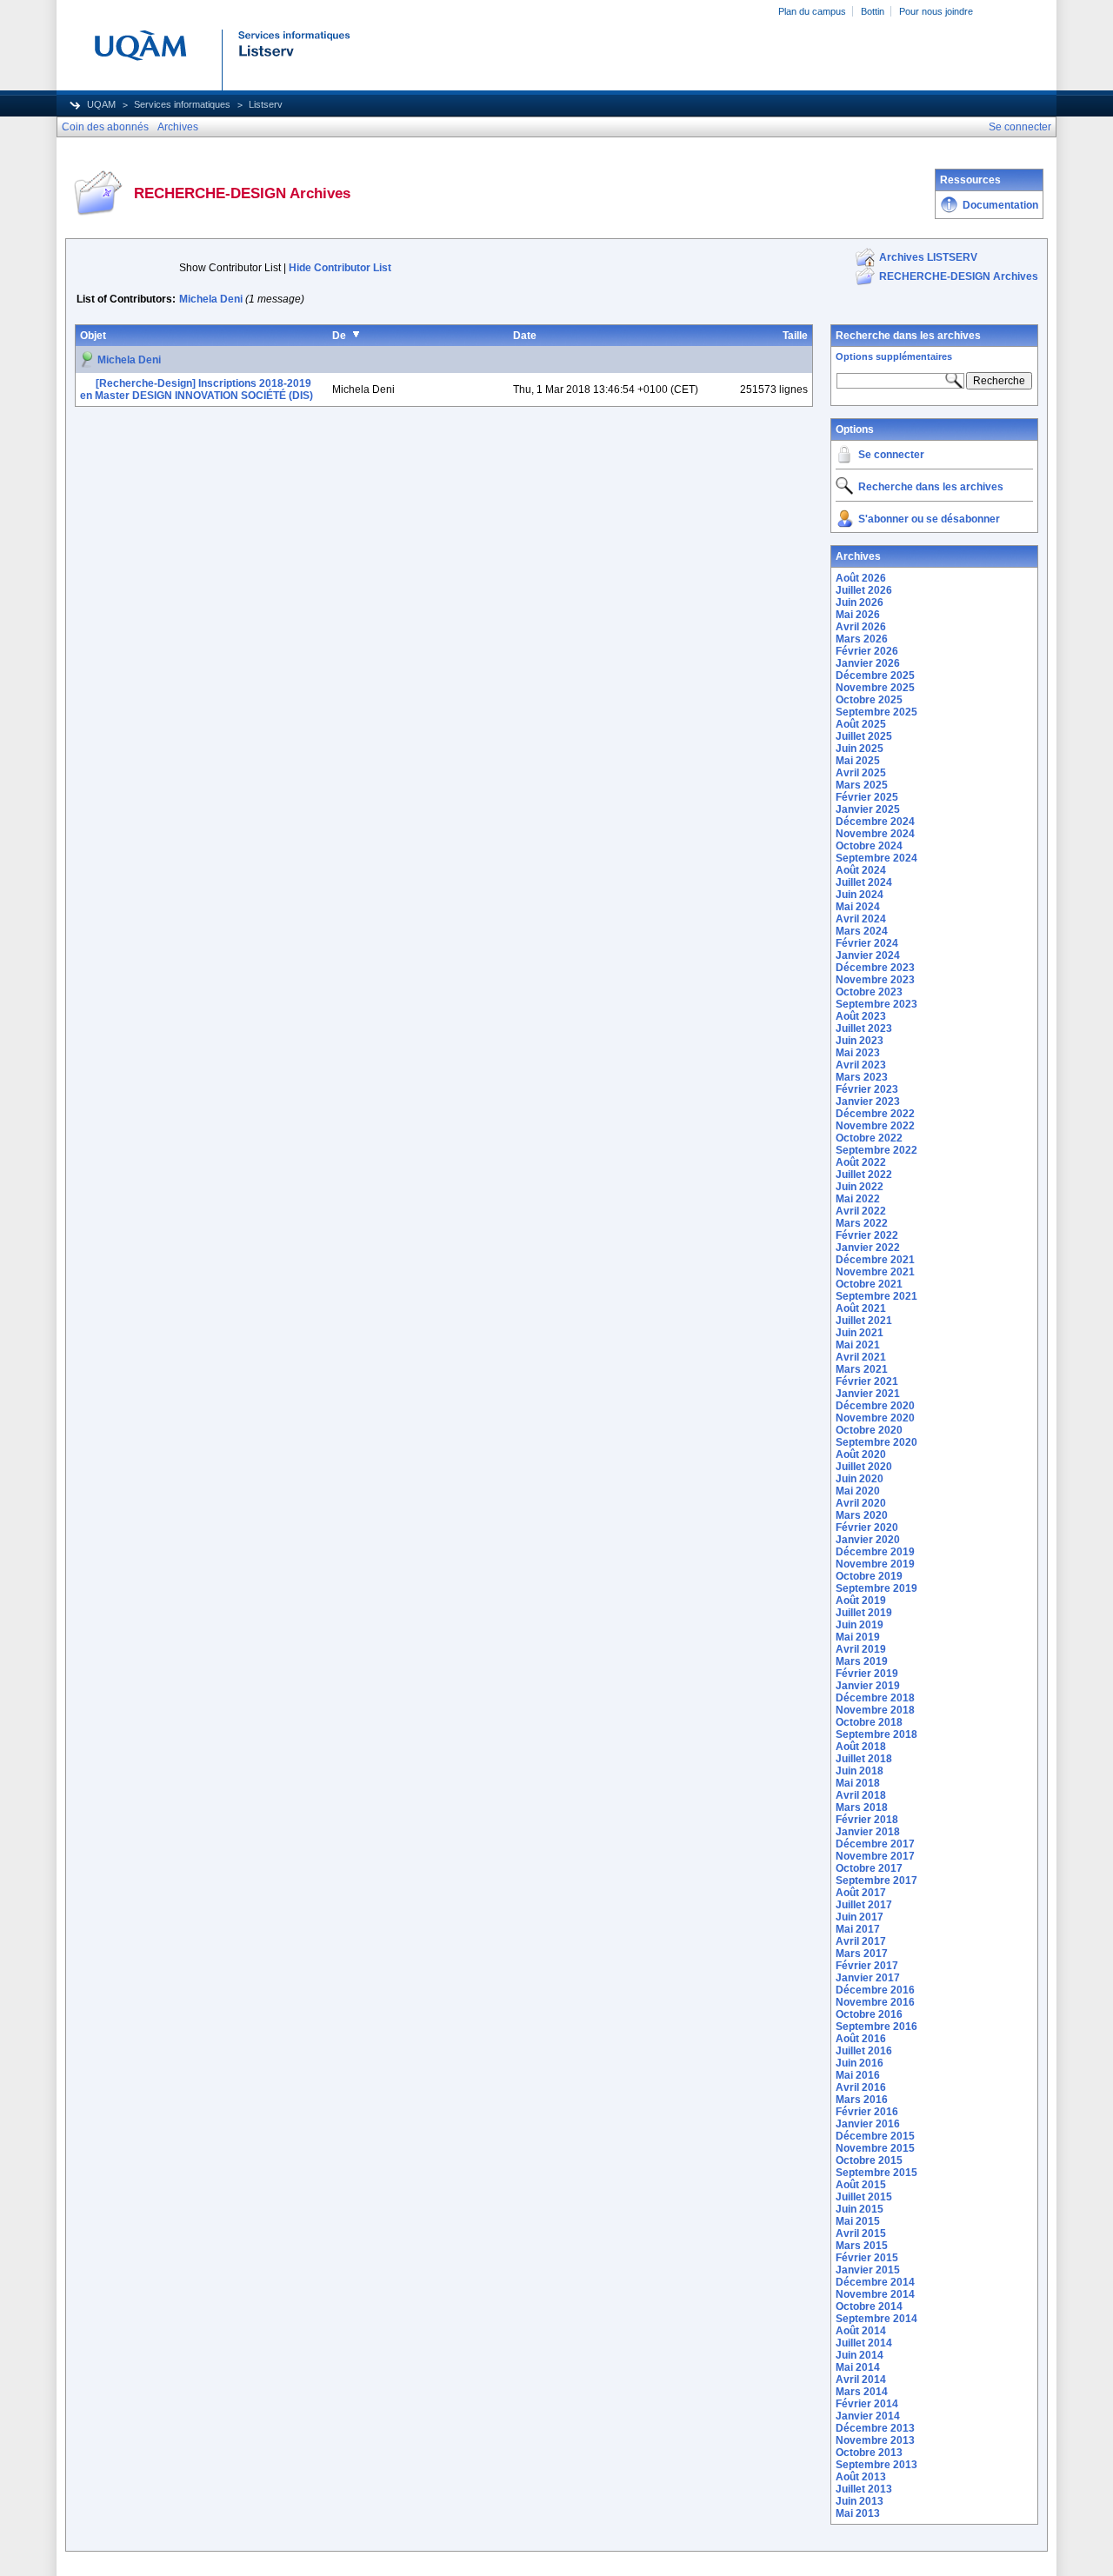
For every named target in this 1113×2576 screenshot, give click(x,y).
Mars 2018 (862, 1807)
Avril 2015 (861, 2233)
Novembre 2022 (875, 1126)
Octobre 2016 (869, 2014)
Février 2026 (867, 651)
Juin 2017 (860, 1917)
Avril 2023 (861, 1065)
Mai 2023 (858, 1053)
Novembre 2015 (875, 2148)
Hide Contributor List (340, 268)
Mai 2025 (858, 761)
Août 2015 (861, 2185)
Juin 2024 (860, 895)
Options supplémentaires (894, 356)
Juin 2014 (860, 2355)
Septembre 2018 (876, 1734)
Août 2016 (861, 2039)
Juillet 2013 (864, 2489)
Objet (93, 336)
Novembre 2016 (875, 2002)
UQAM (101, 104)
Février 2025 (867, 797)
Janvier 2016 (868, 2124)
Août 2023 (861, 1016)
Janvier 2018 (868, 1832)
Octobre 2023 (869, 992)
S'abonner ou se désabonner (929, 519)
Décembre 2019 (875, 1552)
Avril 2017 (861, 1941)
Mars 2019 (862, 1661)
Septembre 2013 (876, 2465)
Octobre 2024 (869, 846)
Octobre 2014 (869, 2306)
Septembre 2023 (876, 1004)
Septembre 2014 (876, 2319)
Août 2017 (861, 1893)
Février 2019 (867, 1674)
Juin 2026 (860, 602)
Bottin (873, 11)
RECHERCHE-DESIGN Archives (959, 276)
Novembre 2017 (875, 1856)
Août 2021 (861, 1308)
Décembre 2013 (875, 2428)
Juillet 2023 (864, 1028)
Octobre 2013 (869, 2453)
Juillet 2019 (864, 1613)
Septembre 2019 (876, 1588)
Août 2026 (861, 578)
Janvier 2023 (868, 1102)
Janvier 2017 (868, 1978)
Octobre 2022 (869, 1138)
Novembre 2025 (875, 688)
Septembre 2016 (876, 2027)
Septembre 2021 (876, 1296)
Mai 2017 (858, 1929)
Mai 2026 (858, 615)
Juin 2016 (860, 2063)
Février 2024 (867, 943)
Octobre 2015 (869, 2160)
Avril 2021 (861, 1357)
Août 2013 (861, 2477)
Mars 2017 (862, 1954)
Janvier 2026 (868, 663)
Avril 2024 (861, 919)
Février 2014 (867, 2404)
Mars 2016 (862, 2100)
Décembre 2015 (875, 2136)
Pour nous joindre (936, 11)
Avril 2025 (861, 773)
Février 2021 (867, 1381)
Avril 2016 (861, 2087)
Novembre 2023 (875, 980)
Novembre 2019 (875, 1564)
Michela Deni (211, 299)
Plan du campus (812, 11)
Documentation (1000, 205)
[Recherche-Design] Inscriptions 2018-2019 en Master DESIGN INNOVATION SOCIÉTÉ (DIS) (197, 389)
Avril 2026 (861, 627)
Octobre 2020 (869, 1430)
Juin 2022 (860, 1187)
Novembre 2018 (875, 1710)
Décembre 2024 (875, 822)
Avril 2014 (861, 2380)
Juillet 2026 (864, 590)
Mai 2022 (858, 1199)
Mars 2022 (862, 1223)
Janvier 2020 (868, 1540)
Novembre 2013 (875, 2440)
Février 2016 (867, 2112)
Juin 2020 (860, 1479)
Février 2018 (867, 1820)
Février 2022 (867, 1235)
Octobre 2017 (869, 1868)
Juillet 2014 (864, 2343)
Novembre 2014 (875, 2294)
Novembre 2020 (875, 1418)
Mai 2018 (858, 1783)
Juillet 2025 (864, 736)
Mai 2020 (858, 1491)
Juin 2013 (860, 2501)
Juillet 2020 (864, 1467)
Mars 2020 (862, 1515)
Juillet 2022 (864, 1175)
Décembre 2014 (875, 2282)
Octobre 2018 (869, 1722)
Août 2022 (861, 1162)
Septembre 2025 (876, 712)
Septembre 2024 (876, 858)
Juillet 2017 (864, 1905)
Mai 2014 (858, 2367)
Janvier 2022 (868, 1248)
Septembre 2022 (876, 1150)
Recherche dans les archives (908, 336)
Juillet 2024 (864, 882)
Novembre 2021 (875, 1272)
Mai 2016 (858, 2075)
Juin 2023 (860, 1041)
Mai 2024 (858, 907)
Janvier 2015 (868, 2270)
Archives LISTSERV (928, 257)
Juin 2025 (860, 749)
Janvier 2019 (868, 1686)
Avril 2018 (861, 1795)
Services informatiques (182, 104)
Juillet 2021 (864, 1321)
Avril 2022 (861, 1211)
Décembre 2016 (875, 1990)
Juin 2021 (860, 1333)
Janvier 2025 (868, 809)
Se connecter (891, 455)
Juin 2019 (860, 1625)
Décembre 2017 (875, 1844)
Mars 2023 (862, 1077)
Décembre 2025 (875, 676)
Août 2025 (861, 724)
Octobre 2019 (869, 1576)
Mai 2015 (858, 2221)
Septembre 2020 (876, 1442)
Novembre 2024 (875, 834)
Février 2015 (867, 2258)
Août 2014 (861, 2331)
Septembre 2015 (876, 2173)
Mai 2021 (858, 1345)
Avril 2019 (861, 1649)
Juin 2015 (860, 2209)
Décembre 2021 (875, 1260)
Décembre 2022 (875, 1114)
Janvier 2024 (868, 955)
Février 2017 (867, 1966)
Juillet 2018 (864, 1759)
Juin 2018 (860, 1771)
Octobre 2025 (869, 700)
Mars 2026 (862, 639)
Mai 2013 (858, 2513)
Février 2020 (867, 1528)
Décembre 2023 (875, 968)
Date (525, 336)
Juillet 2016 (864, 2051)
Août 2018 (861, 1747)
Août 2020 (861, 1454)
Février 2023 (867, 1089)
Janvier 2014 (868, 2416)
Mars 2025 (862, 785)
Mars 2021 (862, 1369)
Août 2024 (861, 870)
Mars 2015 (862, 2246)
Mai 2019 (858, 1637)
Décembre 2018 (875, 1698)
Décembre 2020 (875, 1406)
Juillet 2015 (864, 2197)
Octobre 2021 (869, 1284)
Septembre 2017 (876, 1880)
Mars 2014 (862, 2392)
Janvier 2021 (868, 1394)
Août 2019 (861, 1601)
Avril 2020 (861, 1503)
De (339, 336)
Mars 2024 (862, 931)
